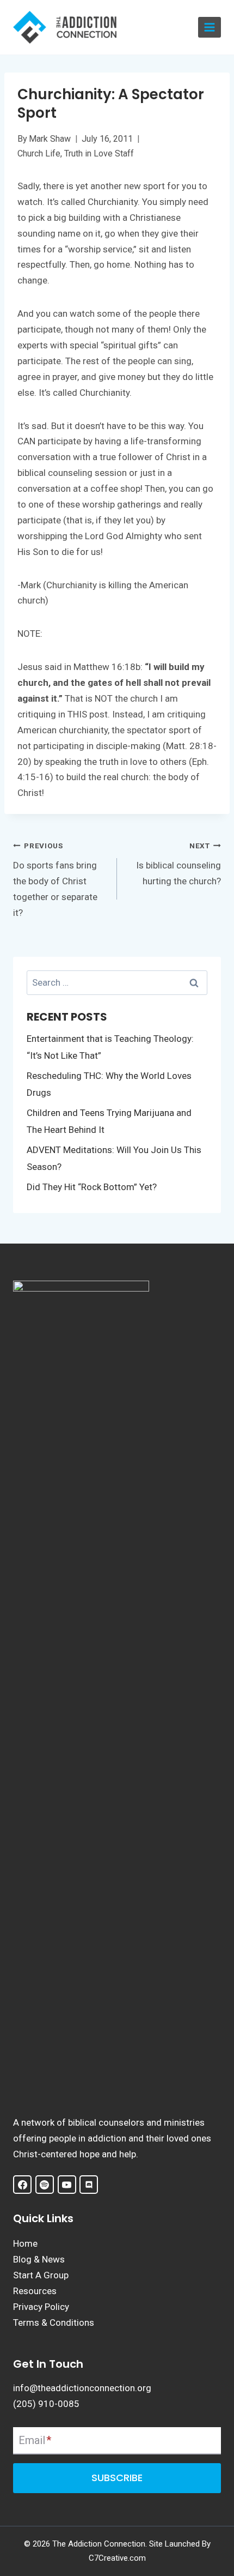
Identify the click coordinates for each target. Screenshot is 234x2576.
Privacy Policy (41, 2307)
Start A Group (41, 2275)
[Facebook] (22, 2185)
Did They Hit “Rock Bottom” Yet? (92, 1187)
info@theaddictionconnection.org (82, 2388)
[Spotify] (45, 2185)
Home (25, 2243)
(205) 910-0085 (46, 2404)
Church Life (39, 153)
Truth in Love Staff (99, 153)
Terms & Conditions (54, 2322)
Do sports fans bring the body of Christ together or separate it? (55, 880)
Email (35, 2440)
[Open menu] (210, 28)
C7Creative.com (117, 2558)
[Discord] (89, 2185)
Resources (35, 2291)
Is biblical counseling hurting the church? (178, 864)
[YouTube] (67, 2185)
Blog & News (39, 2259)
